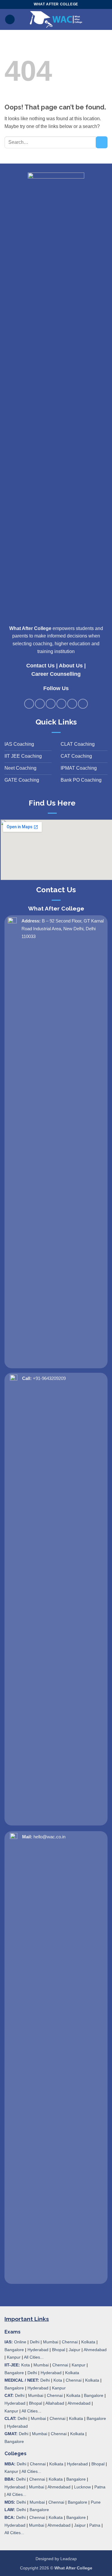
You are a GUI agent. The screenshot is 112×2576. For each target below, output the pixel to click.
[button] (10, 20)
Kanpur (14, 2357)
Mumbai (51, 2342)
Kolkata (88, 2342)
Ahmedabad (95, 2350)
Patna (100, 2487)
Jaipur (75, 2350)
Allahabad (55, 2403)
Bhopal (59, 2350)
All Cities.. (31, 2411)
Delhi (35, 2342)
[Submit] (102, 142)
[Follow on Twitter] (51, 704)
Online (20, 2342)
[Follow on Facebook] (29, 704)
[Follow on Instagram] (40, 704)
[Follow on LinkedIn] (72, 704)
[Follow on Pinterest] (61, 704)
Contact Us (40, 666)
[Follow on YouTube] (83, 704)
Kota (26, 2365)
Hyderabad (38, 2350)
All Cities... (34, 2357)
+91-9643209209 (49, 1378)
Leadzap (69, 2559)
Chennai (70, 2342)
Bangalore (14, 2350)
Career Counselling (56, 674)
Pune (96, 2502)
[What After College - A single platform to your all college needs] (56, 19)
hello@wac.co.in (49, 1837)
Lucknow (82, 2487)
